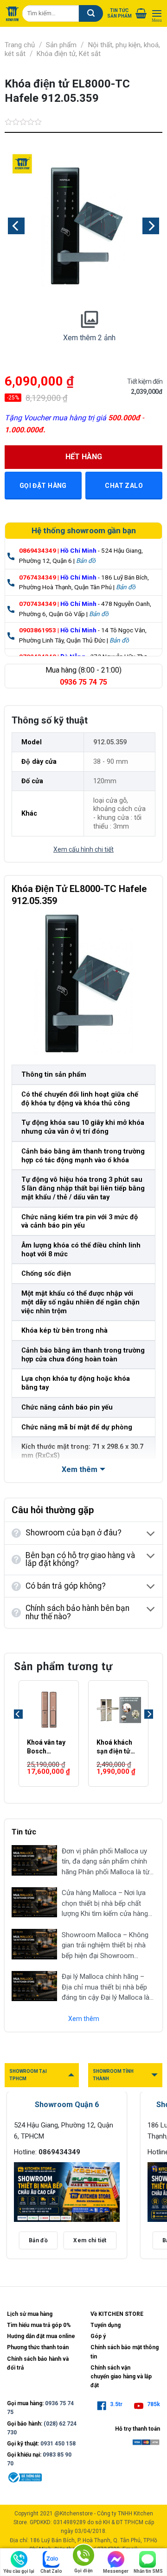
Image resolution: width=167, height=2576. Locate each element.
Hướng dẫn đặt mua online (41, 2336)
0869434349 (38, 550)
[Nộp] (91, 13)
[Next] (151, 226)
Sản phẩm (61, 45)
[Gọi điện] (83, 2557)
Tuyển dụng (106, 2325)
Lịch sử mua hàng (30, 2314)
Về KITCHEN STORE (117, 2314)
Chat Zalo (51, 2571)
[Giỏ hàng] (141, 13)
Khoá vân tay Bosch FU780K (46, 1747)
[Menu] (157, 14)
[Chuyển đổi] (151, 1534)
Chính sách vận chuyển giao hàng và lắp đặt (121, 2376)
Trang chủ (20, 45)
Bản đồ (86, 561)
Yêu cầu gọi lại (19, 2571)
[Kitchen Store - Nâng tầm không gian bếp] (12, 14)
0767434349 (38, 577)
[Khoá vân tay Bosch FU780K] (49, 1710)
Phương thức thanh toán (38, 2347)
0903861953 (38, 630)
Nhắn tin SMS (148, 2571)
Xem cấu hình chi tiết (83, 849)
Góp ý (98, 2336)
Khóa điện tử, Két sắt (69, 54)
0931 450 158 (58, 2444)
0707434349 (38, 604)
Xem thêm (84, 2019)
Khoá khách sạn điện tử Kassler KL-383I (114, 1747)
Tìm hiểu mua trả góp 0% (39, 2325)
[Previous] (16, 226)
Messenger (116, 2571)
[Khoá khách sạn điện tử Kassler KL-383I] (118, 1710)
